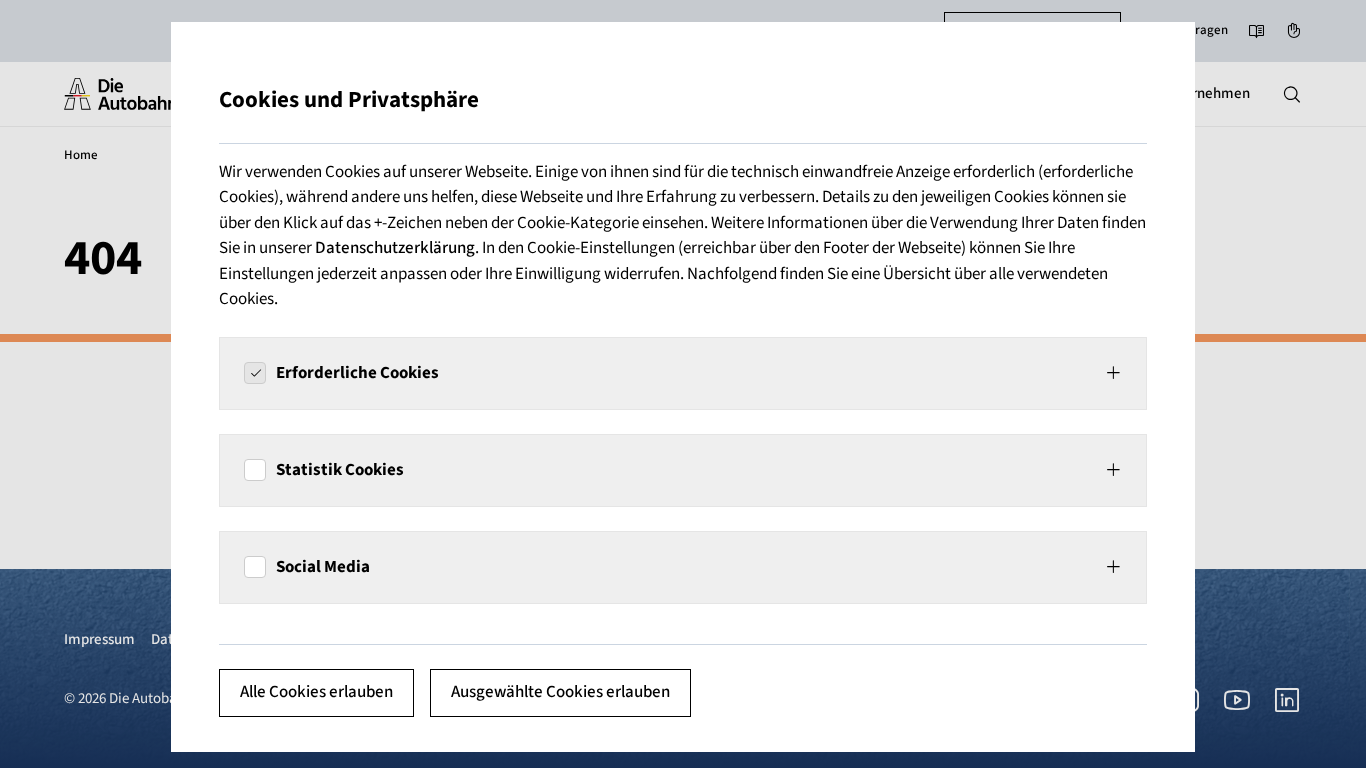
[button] (683, 373)
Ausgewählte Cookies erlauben (560, 692)
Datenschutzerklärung (395, 248)
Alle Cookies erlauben (316, 692)
